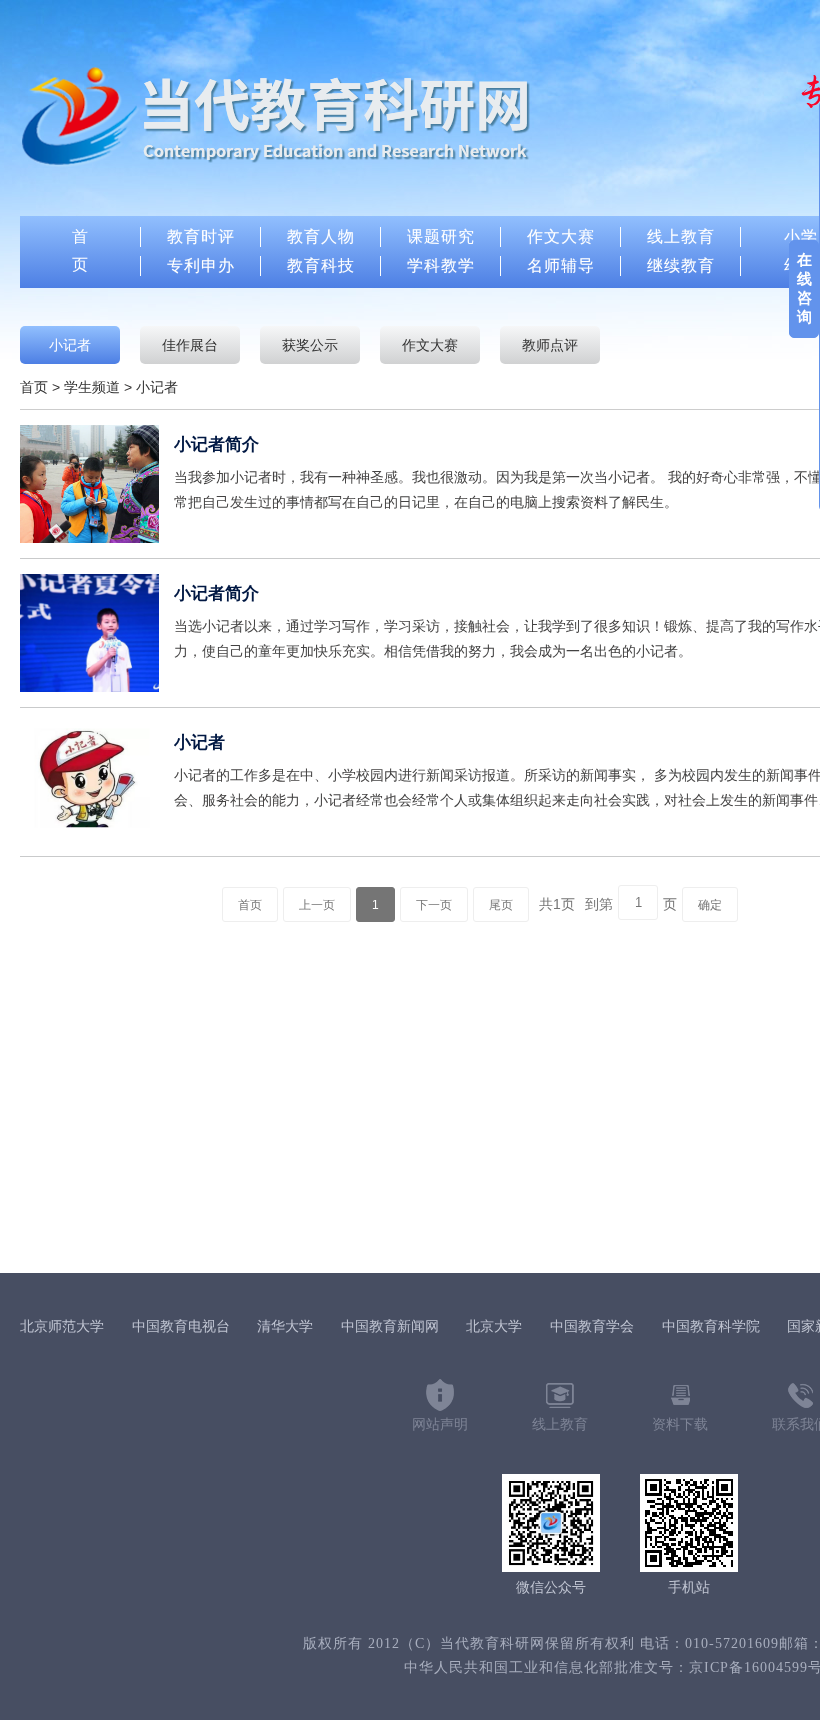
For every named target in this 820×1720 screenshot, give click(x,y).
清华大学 (285, 1326)
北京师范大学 (62, 1326)
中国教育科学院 (711, 1326)
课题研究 (441, 236)
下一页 (434, 905)
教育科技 (321, 265)
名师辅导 (561, 265)
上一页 (317, 905)
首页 (34, 387)
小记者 (70, 345)
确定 (710, 905)
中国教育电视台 (181, 1326)
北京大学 (494, 1326)
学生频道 (92, 387)
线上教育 (681, 236)
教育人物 (321, 236)
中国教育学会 (592, 1326)
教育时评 (201, 236)
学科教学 (441, 265)
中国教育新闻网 (390, 1326)
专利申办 (201, 265)
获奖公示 (310, 345)
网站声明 (440, 1424)
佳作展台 (190, 345)
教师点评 (550, 345)
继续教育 (681, 265)
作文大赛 (561, 236)
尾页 (501, 905)
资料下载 (680, 1424)
